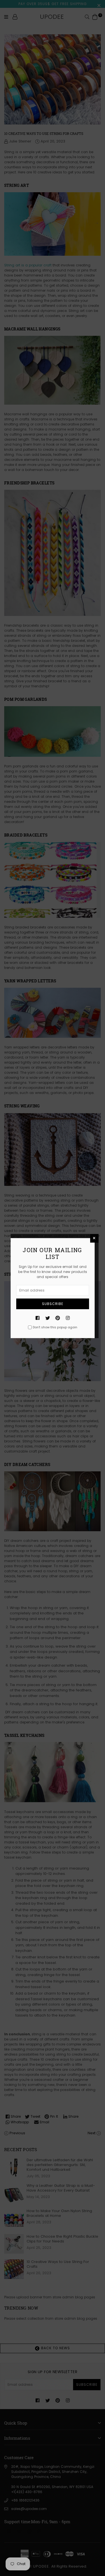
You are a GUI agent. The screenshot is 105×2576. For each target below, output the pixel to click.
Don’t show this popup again (55, 1327)
